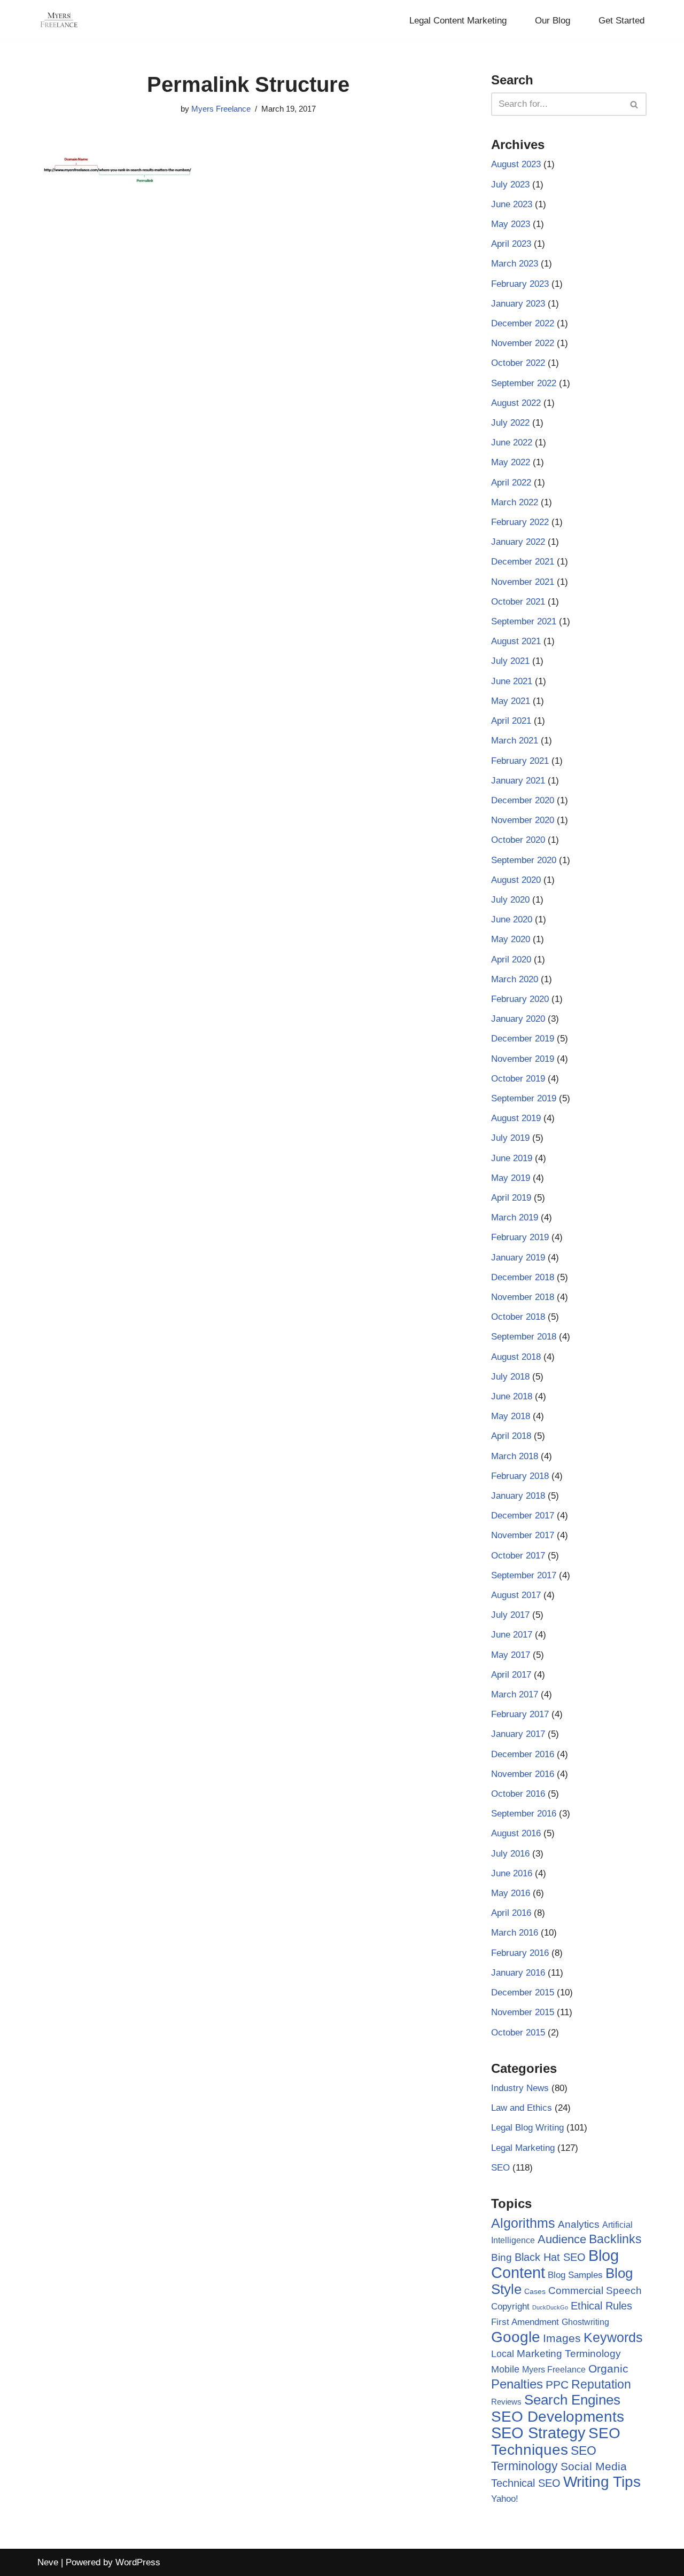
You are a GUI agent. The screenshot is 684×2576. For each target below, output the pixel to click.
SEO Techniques (556, 2441)
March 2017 (515, 1694)
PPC (557, 2385)
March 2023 (515, 264)
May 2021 (511, 701)
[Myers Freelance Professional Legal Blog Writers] (59, 20)
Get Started (621, 21)
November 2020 (523, 820)
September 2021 (524, 621)
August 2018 (516, 1357)
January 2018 (518, 1496)
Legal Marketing (523, 2148)
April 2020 (511, 960)
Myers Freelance (221, 109)
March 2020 (515, 979)
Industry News (520, 2088)
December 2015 (523, 1992)
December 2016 (523, 1754)
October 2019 (518, 1079)
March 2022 (515, 502)
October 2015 (518, 2033)
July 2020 (510, 900)
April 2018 (511, 1436)
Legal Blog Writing (527, 2128)
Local (503, 2354)
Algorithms (523, 2223)
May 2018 (511, 1416)
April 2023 (511, 244)
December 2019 (523, 1039)
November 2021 (523, 582)
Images (562, 2338)
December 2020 (523, 800)
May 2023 (511, 224)
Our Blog (553, 21)
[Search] (635, 104)
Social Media (594, 2466)
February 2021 (520, 761)
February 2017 (520, 1714)
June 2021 (512, 681)
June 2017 (512, 1635)
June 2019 (512, 1158)
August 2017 (516, 1595)
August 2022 (516, 403)
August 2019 (516, 1118)
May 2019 (511, 1178)
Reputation (601, 2384)
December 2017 (523, 1516)
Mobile (505, 2369)
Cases (535, 2291)
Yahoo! (505, 2499)
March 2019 (515, 1217)
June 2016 (512, 1873)
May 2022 (511, 462)
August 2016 (516, 1833)
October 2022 (518, 363)
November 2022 (523, 343)
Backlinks (615, 2239)
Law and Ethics (522, 2108)
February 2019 (520, 1237)
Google (516, 2337)
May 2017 (511, 1655)
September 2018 (524, 1337)
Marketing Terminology (569, 2354)
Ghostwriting (585, 2322)
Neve (48, 2562)
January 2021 (518, 781)
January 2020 (518, 1019)
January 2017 (518, 1734)
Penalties (517, 2384)
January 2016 (518, 1973)
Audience (562, 2240)
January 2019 (518, 1258)
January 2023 (518, 304)
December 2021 (523, 562)
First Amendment (525, 2322)
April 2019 (511, 1198)
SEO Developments (558, 2417)
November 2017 (523, 1535)
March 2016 (515, 1933)
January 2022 (518, 542)
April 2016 (511, 1913)
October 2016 (518, 1794)
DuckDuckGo (550, 2307)
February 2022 (520, 522)
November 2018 (523, 1297)
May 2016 (511, 1893)
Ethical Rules (601, 2306)
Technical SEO (526, 2483)
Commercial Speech (595, 2291)
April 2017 (511, 1675)
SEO (500, 2168)
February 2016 (520, 1953)
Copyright (510, 2307)
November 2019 (523, 1059)
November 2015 (523, 2012)
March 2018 (515, 1456)
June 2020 (512, 919)
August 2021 (516, 641)
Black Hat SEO (550, 2257)
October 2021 (518, 602)
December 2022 (523, 323)
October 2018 (518, 1317)
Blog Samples (575, 2275)
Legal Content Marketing (458, 21)
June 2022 (512, 443)
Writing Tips (602, 2482)
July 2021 (510, 661)
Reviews (506, 2402)
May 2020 (511, 939)
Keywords (613, 2337)
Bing (502, 2257)
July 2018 (510, 1377)
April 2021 (511, 721)
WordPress (138, 2562)
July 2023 (510, 185)
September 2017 (524, 1575)
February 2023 (520, 284)
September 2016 (524, 1814)
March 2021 (515, 741)
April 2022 (511, 483)
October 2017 (518, 1556)
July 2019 (510, 1138)
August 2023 (516, 164)
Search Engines (572, 2400)
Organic (608, 2368)
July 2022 (510, 423)
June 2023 (512, 204)
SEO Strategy (538, 2433)
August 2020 (516, 880)
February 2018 (520, 1476)
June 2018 (512, 1396)
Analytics (579, 2224)
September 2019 (524, 1098)
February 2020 (520, 999)
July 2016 (510, 1854)
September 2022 (524, 383)
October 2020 (518, 840)
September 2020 (524, 860)
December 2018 (523, 1277)
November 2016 (523, 1774)
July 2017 (510, 1615)
